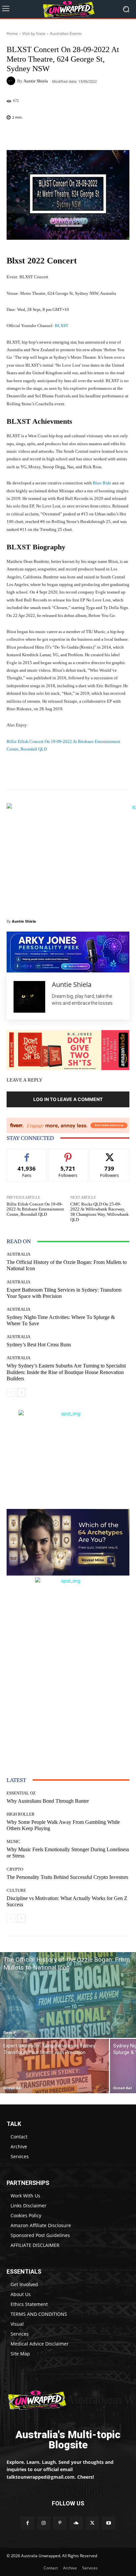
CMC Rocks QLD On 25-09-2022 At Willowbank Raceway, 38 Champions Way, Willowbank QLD (100, 1212)
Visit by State (34, 33)
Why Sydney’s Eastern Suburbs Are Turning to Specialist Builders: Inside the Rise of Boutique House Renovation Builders (66, 1372)
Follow (68, 1154)
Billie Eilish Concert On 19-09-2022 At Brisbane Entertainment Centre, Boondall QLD (35, 1209)
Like (27, 1154)
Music (13, 1841)
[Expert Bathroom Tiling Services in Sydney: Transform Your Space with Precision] (54, 2066)
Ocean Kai (13, 2088)
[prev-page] (11, 1393)
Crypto (15, 1869)
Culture (16, 1890)
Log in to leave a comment (68, 1099)
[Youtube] (108, 2523)
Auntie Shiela (36, 81)
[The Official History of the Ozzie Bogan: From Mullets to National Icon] (68, 1995)
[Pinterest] (60, 2523)
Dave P (10, 2032)
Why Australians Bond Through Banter (48, 1801)
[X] (92, 2523)
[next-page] (21, 1393)
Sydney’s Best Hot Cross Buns (39, 1345)
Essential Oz (21, 1793)
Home (12, 33)
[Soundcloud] (76, 2523)
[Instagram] (44, 2523)
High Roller (21, 1814)
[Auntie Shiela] (12, 81)
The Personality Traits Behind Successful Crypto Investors (67, 1877)
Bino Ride (102, 483)
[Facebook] (27, 2523)
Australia (18, 1254)
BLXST (62, 326)
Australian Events (66, 33)
